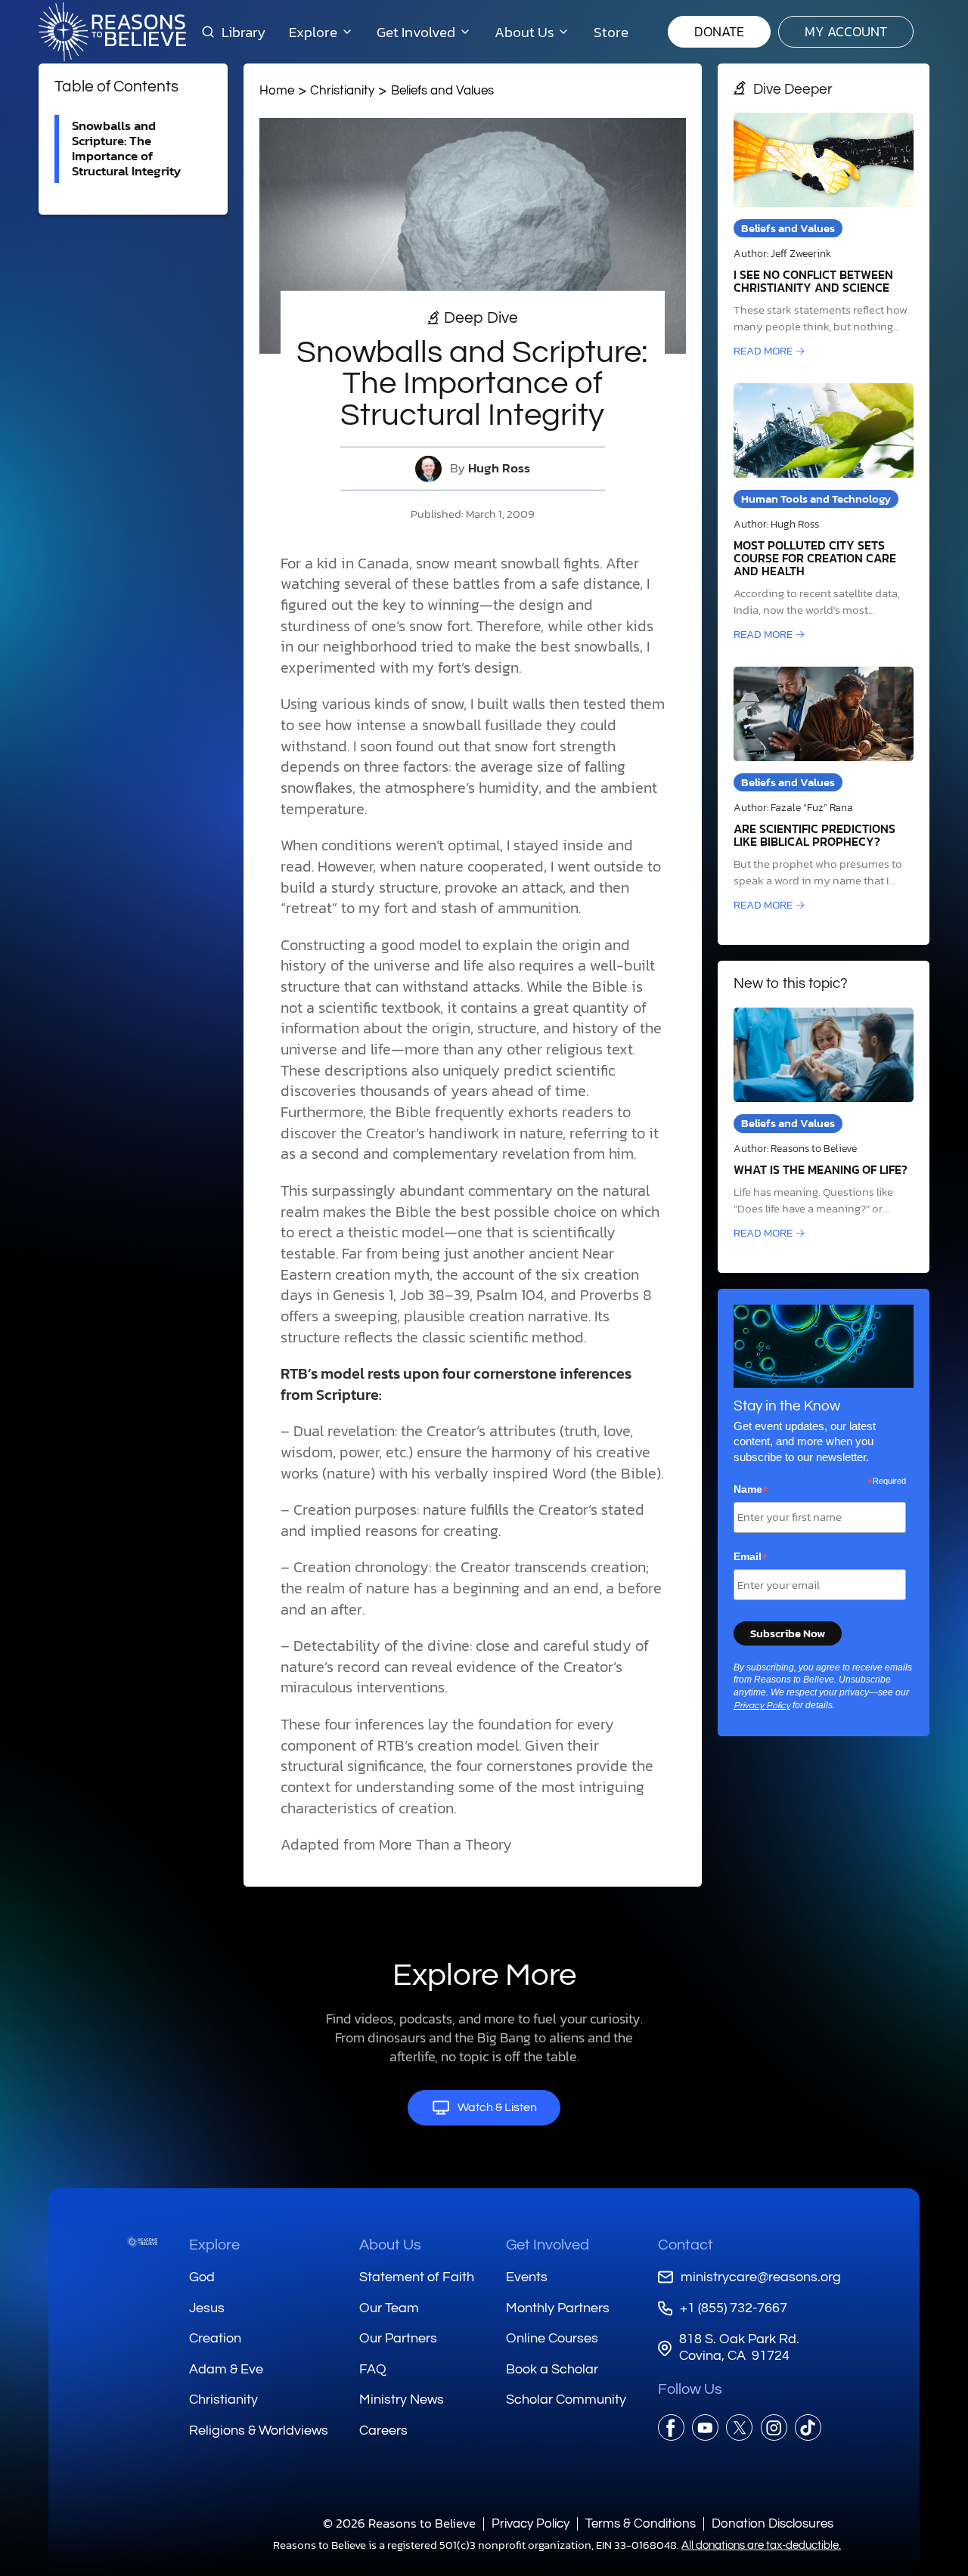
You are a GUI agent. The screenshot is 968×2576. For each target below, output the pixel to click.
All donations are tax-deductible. (761, 2545)
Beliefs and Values (442, 90)
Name (751, 1490)
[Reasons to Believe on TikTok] (808, 2427)
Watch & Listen (497, 2107)
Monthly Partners (558, 2308)
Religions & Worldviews (259, 2430)
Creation (215, 2338)
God (202, 2277)
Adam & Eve (226, 2369)
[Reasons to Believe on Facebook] (671, 2427)
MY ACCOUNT (846, 31)
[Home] (142, 2242)
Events (527, 2277)
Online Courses (552, 2338)
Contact (686, 2245)
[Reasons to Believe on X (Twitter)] (739, 2427)
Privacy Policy (762, 1706)
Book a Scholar (552, 2369)
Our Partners (398, 2338)
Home (277, 90)
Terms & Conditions (641, 2523)
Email (751, 1557)
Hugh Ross (499, 468)
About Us (390, 2245)
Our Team (389, 2308)
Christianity (342, 90)
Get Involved (548, 2245)
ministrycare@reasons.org (761, 2277)
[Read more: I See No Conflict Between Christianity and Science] (824, 236)
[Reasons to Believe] (112, 32)
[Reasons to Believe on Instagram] (774, 2427)
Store (611, 32)
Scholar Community (566, 2400)
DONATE (719, 31)
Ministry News (402, 2400)
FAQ (373, 2369)
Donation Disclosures (773, 2523)
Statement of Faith (417, 2277)
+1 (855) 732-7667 (734, 2308)
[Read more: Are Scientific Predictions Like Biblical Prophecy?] (824, 790)
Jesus (207, 2308)
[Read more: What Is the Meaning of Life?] (824, 1125)
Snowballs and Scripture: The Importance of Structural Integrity (126, 149)
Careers (383, 2430)
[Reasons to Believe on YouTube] (705, 2427)
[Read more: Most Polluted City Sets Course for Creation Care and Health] (824, 513)
